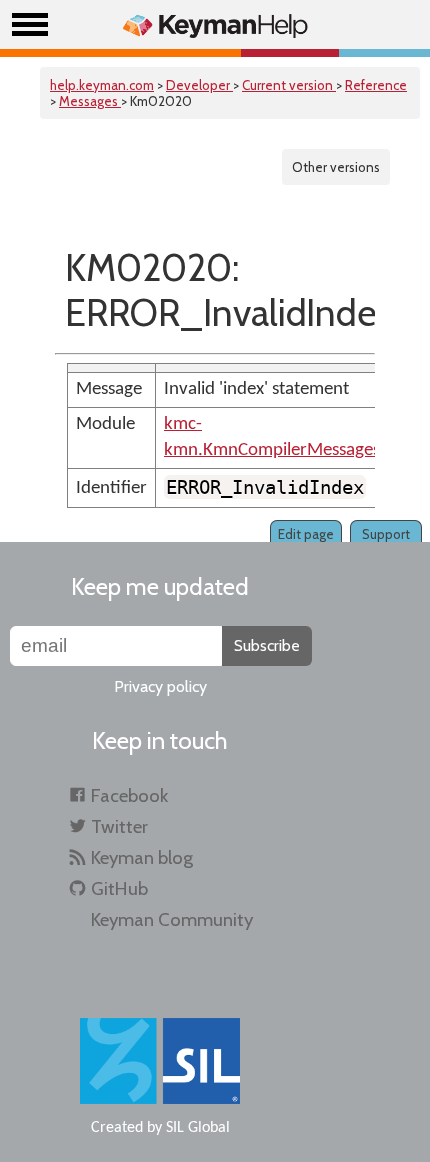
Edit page (306, 534)
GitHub (119, 888)
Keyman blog (142, 857)
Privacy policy (160, 686)
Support (386, 534)
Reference (376, 85)
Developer (199, 85)
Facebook (129, 795)
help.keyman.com (102, 85)
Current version (289, 85)
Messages (90, 101)
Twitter (119, 826)
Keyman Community (172, 919)
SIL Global (198, 1128)
